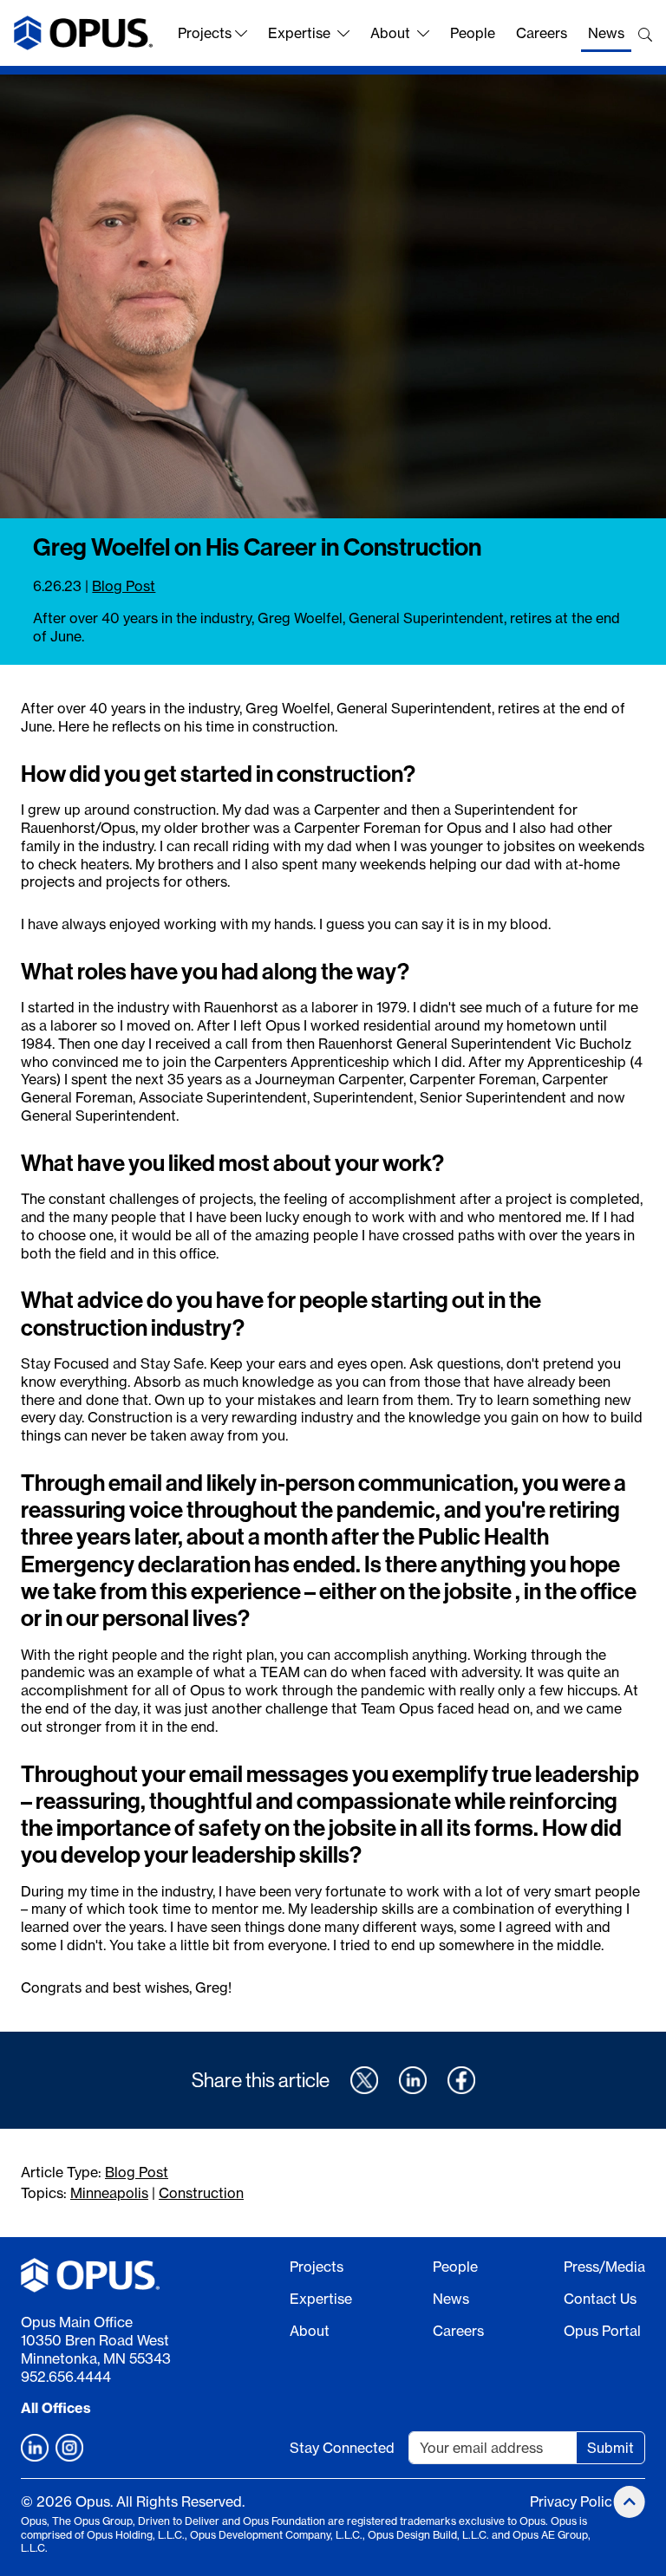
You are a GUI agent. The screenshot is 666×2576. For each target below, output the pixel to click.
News (606, 33)
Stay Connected (342, 2448)
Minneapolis (109, 2193)
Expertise (299, 33)
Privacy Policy (575, 2501)
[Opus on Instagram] (69, 2448)
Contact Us (600, 2299)
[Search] (645, 35)
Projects (205, 33)
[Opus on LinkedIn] (35, 2448)
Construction (201, 2193)
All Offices (56, 2408)
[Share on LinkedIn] (413, 2080)
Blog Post (124, 586)
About (390, 33)
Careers (542, 33)
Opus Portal (602, 2331)
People (473, 33)
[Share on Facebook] (461, 2080)
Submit (610, 2448)
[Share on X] (364, 2080)
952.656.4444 (66, 2377)
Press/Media (604, 2267)
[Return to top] (630, 2502)
